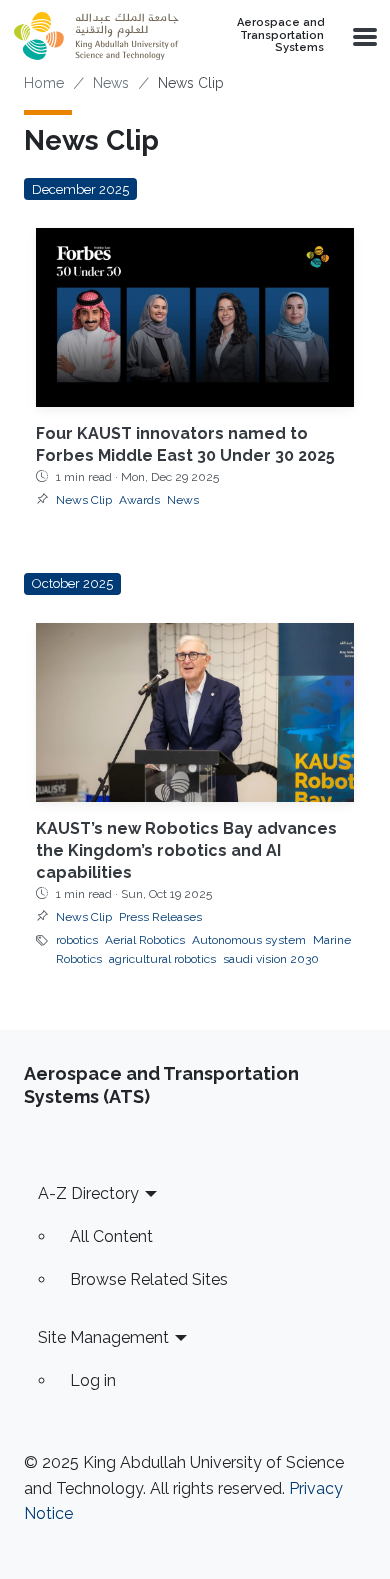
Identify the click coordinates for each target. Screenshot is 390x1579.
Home (44, 83)
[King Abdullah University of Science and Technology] (96, 36)
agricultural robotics (162, 959)
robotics (77, 940)
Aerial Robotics (145, 940)
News (111, 83)
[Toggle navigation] (363, 36)
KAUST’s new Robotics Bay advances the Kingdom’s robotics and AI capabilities (186, 851)
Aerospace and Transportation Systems (280, 35)
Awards (139, 500)
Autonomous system (249, 940)
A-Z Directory (88, 1193)
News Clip (84, 500)
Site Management (103, 1337)
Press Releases (160, 917)
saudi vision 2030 (271, 959)
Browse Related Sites (149, 1279)
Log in (93, 1380)
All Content (111, 1236)
